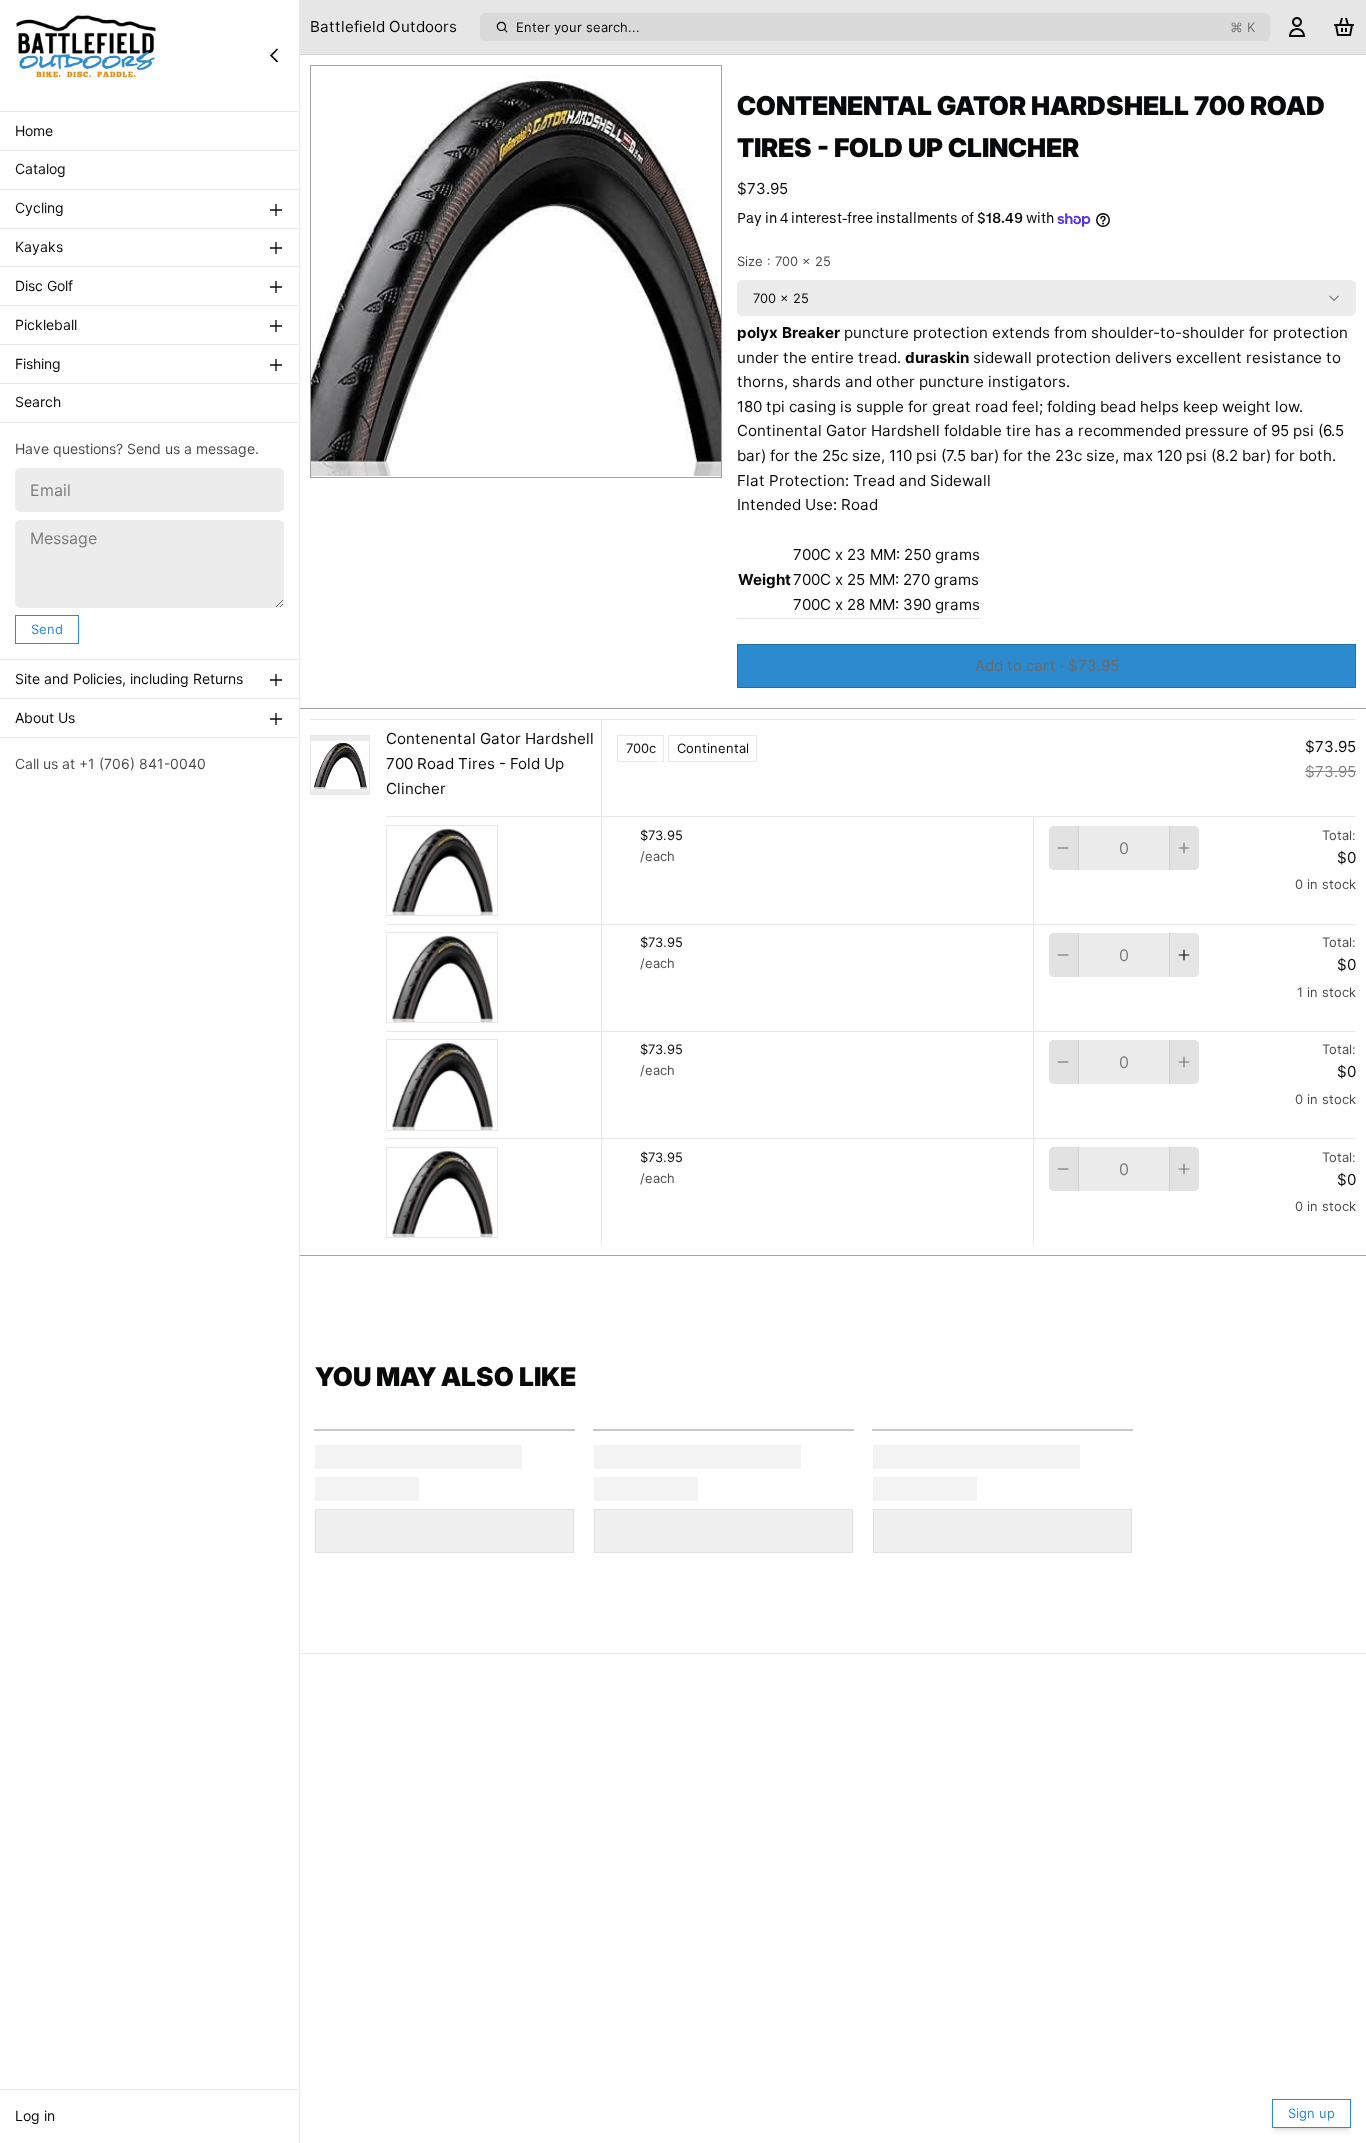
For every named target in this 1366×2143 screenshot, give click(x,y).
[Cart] (1344, 27)
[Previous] (472, 456)
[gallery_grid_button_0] (501, 456)
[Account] (1297, 27)
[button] (1046, 666)
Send (47, 629)
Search (38, 402)
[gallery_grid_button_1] (524, 456)
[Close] (274, 55)
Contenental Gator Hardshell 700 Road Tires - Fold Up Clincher (490, 764)
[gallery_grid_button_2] (539, 456)
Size (784, 261)
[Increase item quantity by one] (1184, 848)
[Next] (560, 456)
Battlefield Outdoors (383, 26)
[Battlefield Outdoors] (86, 55)
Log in (35, 2115)
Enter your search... (885, 27)
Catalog (40, 169)
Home (34, 130)
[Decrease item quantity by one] (1063, 848)
